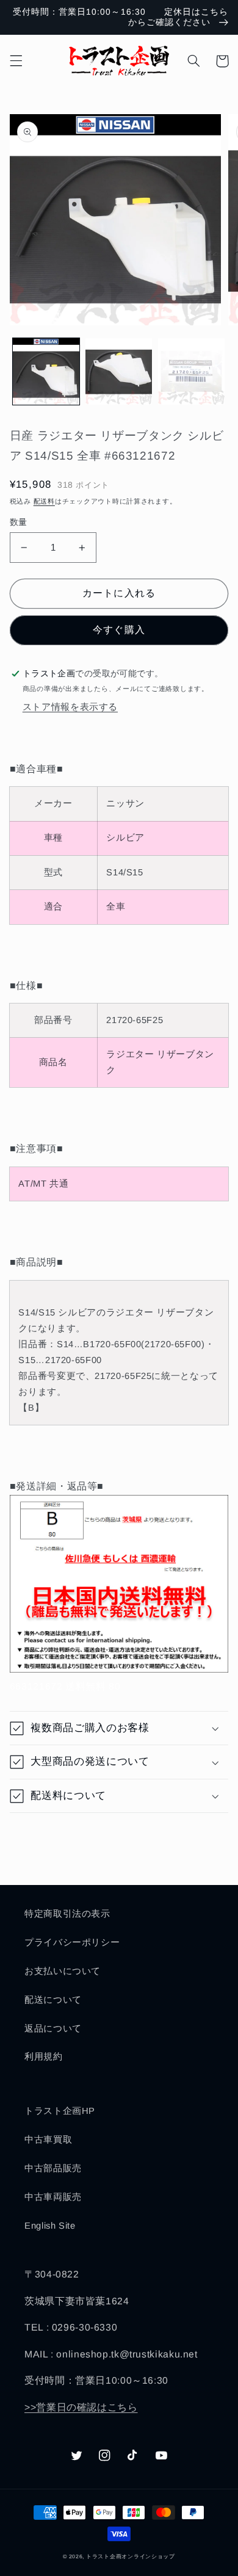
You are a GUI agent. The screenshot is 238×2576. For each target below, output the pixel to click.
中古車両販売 (53, 2197)
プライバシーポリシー (72, 1942)
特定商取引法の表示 (67, 1914)
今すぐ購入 (119, 630)
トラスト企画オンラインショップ (131, 2556)
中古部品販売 (53, 2168)
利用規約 (44, 2057)
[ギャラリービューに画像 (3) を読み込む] (191, 371)
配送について (53, 2000)
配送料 (44, 501)
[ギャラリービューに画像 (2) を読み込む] (119, 371)
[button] (16, 61)
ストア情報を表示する (70, 707)
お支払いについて (63, 1971)
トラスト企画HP (60, 2111)
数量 (19, 522)
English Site (50, 2226)
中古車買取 (48, 2140)
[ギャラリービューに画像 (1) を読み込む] (46, 371)
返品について (53, 2028)
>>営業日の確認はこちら (81, 2407)
